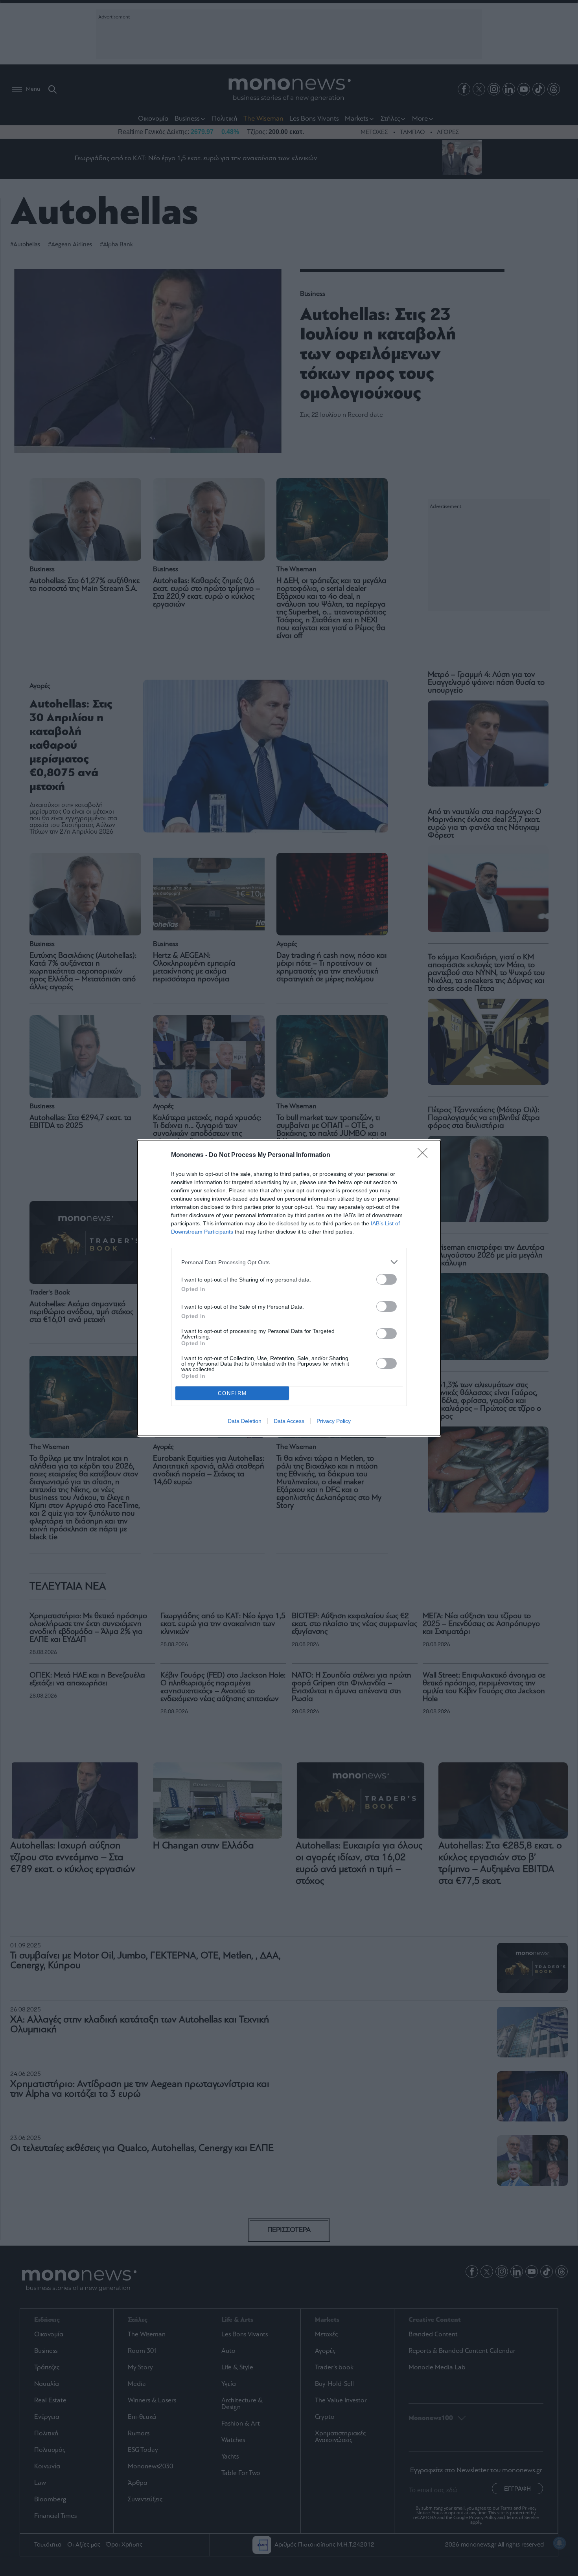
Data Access (289, 1421)
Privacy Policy (334, 1421)
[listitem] (289, 1262)
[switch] (387, 1279)
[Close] (425, 1155)
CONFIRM (232, 1393)
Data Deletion (245, 1421)
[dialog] (289, 1288)
